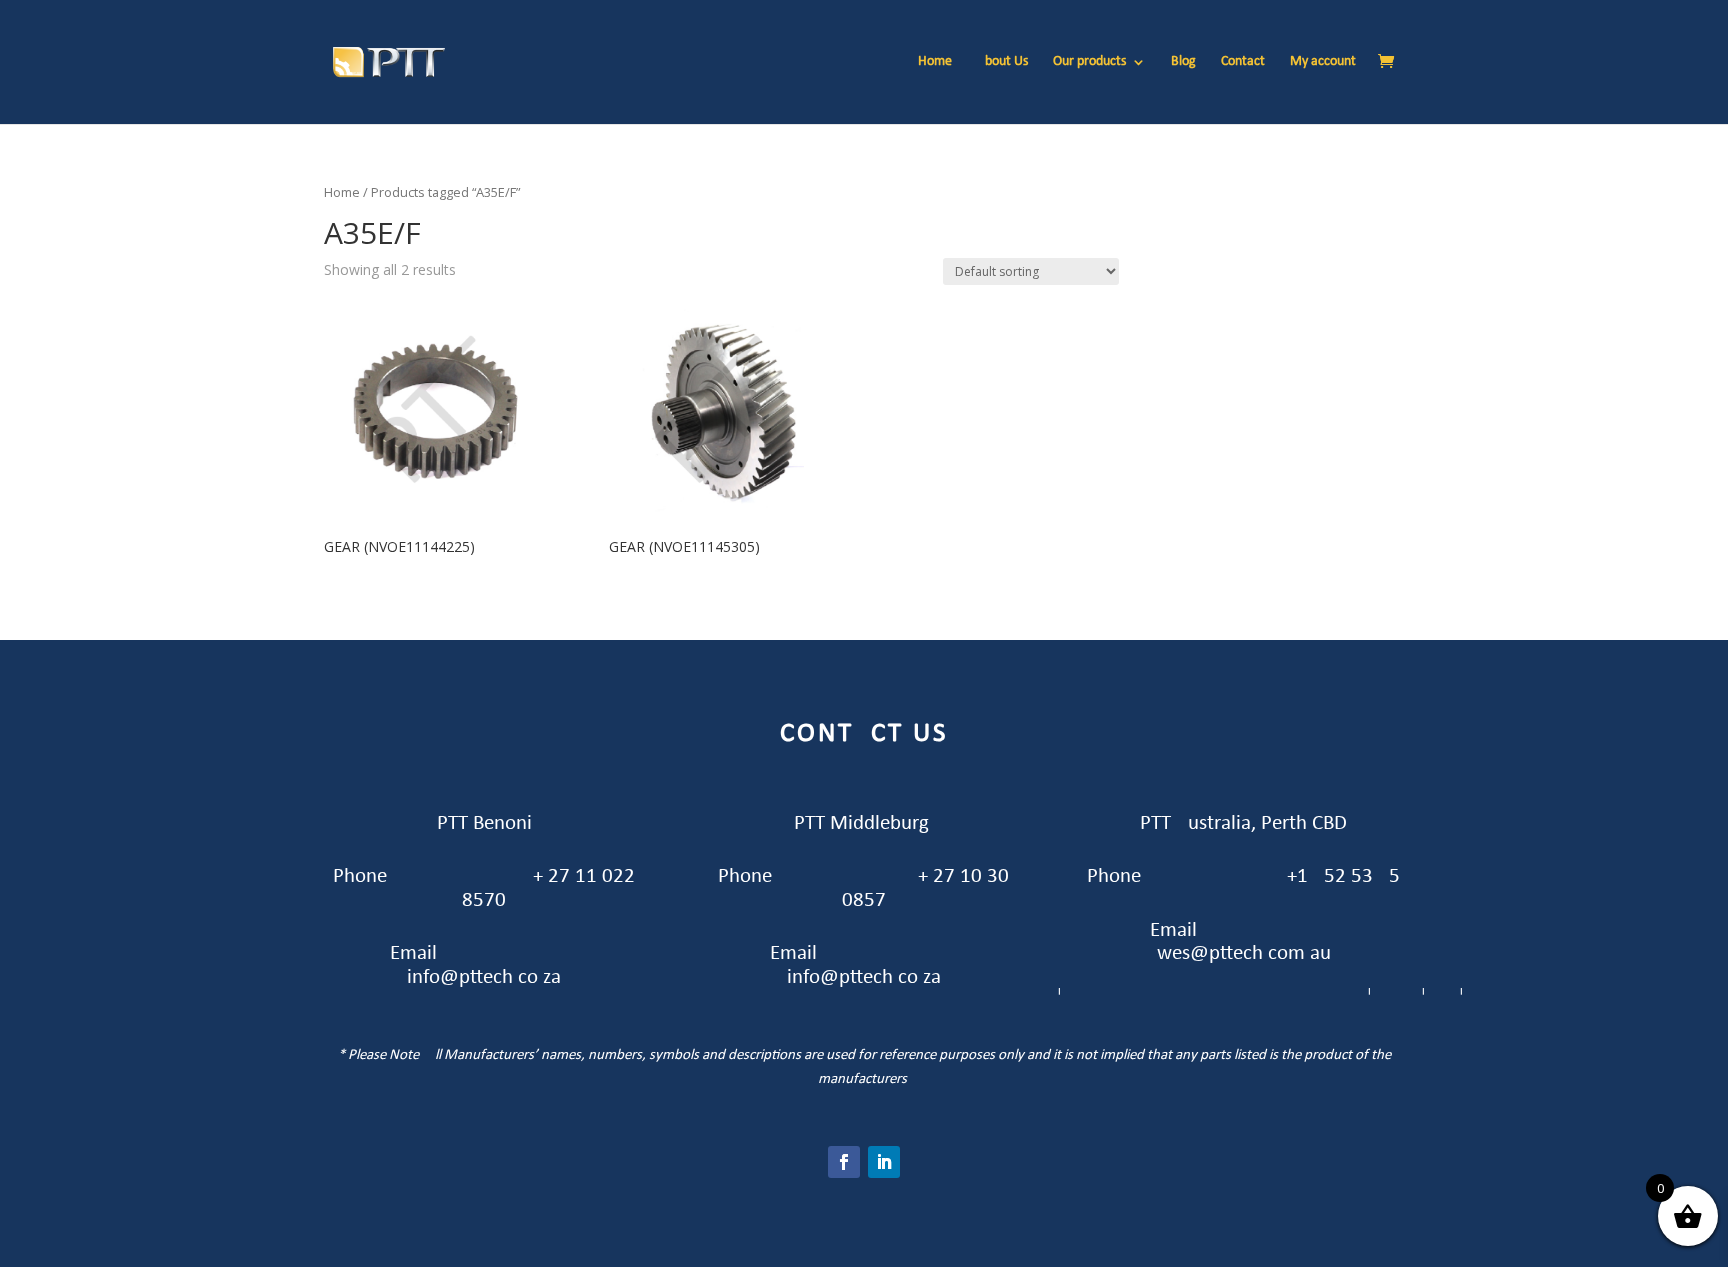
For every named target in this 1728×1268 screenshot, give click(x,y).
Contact (1243, 62)
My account (1323, 62)
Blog (1183, 62)
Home (935, 62)
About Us (1002, 62)
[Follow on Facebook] (844, 1162)
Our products (1089, 62)
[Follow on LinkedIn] (884, 1162)
